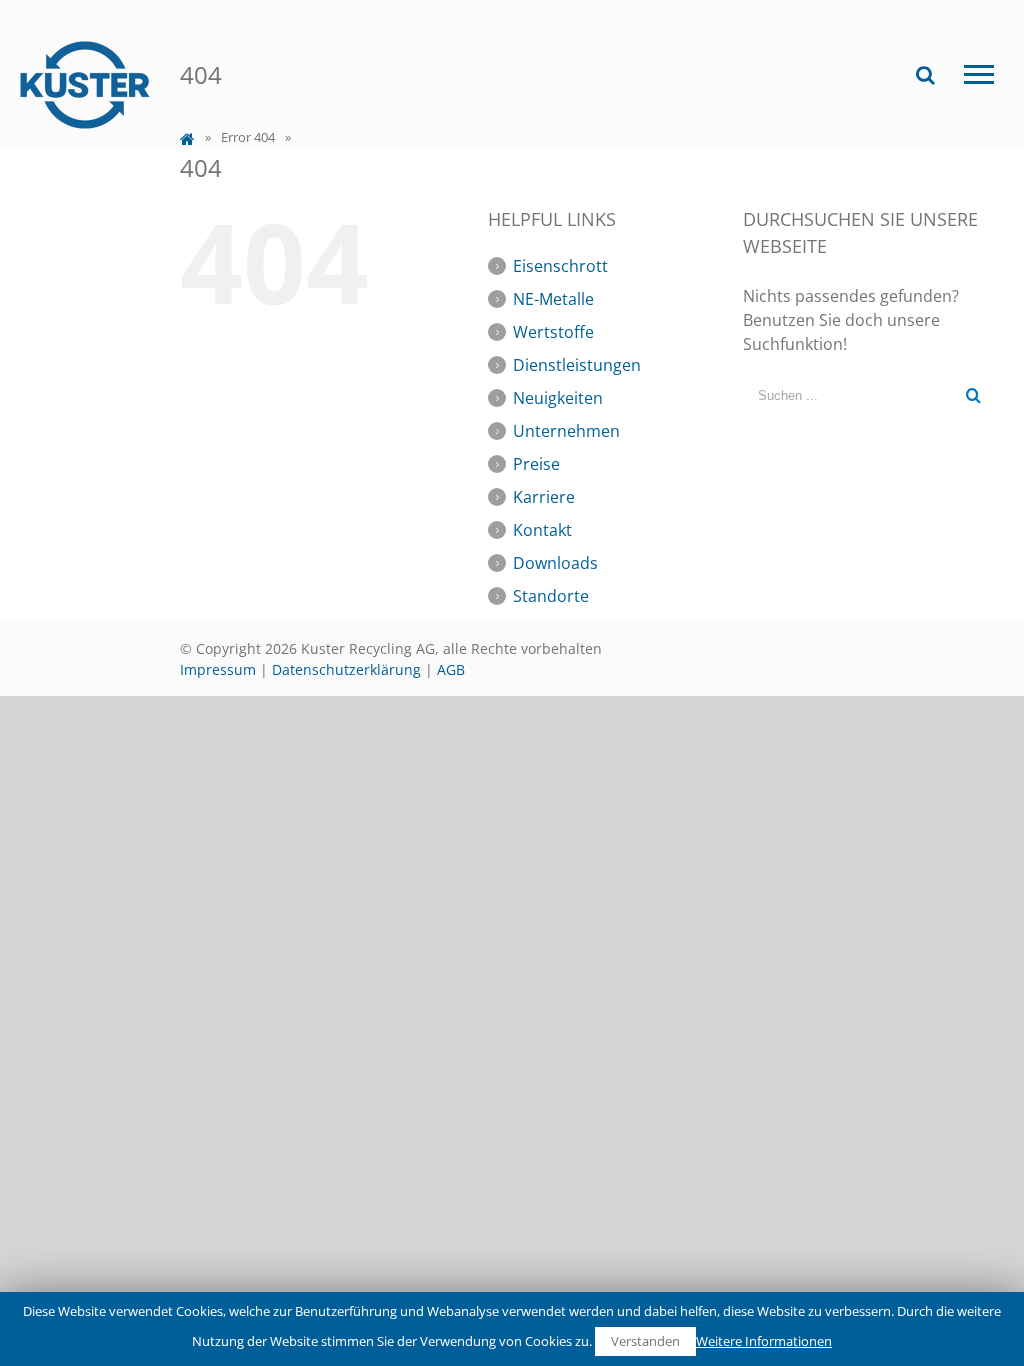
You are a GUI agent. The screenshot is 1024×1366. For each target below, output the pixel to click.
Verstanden (645, 1341)
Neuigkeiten (558, 398)
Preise (536, 464)
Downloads (555, 563)
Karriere (544, 497)
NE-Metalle (553, 299)
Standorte (551, 596)
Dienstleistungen (577, 365)
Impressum (218, 669)
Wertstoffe (553, 332)
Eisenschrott (560, 266)
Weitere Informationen (764, 1341)
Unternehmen (566, 431)
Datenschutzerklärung (346, 669)
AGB (451, 669)
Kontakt (542, 530)
